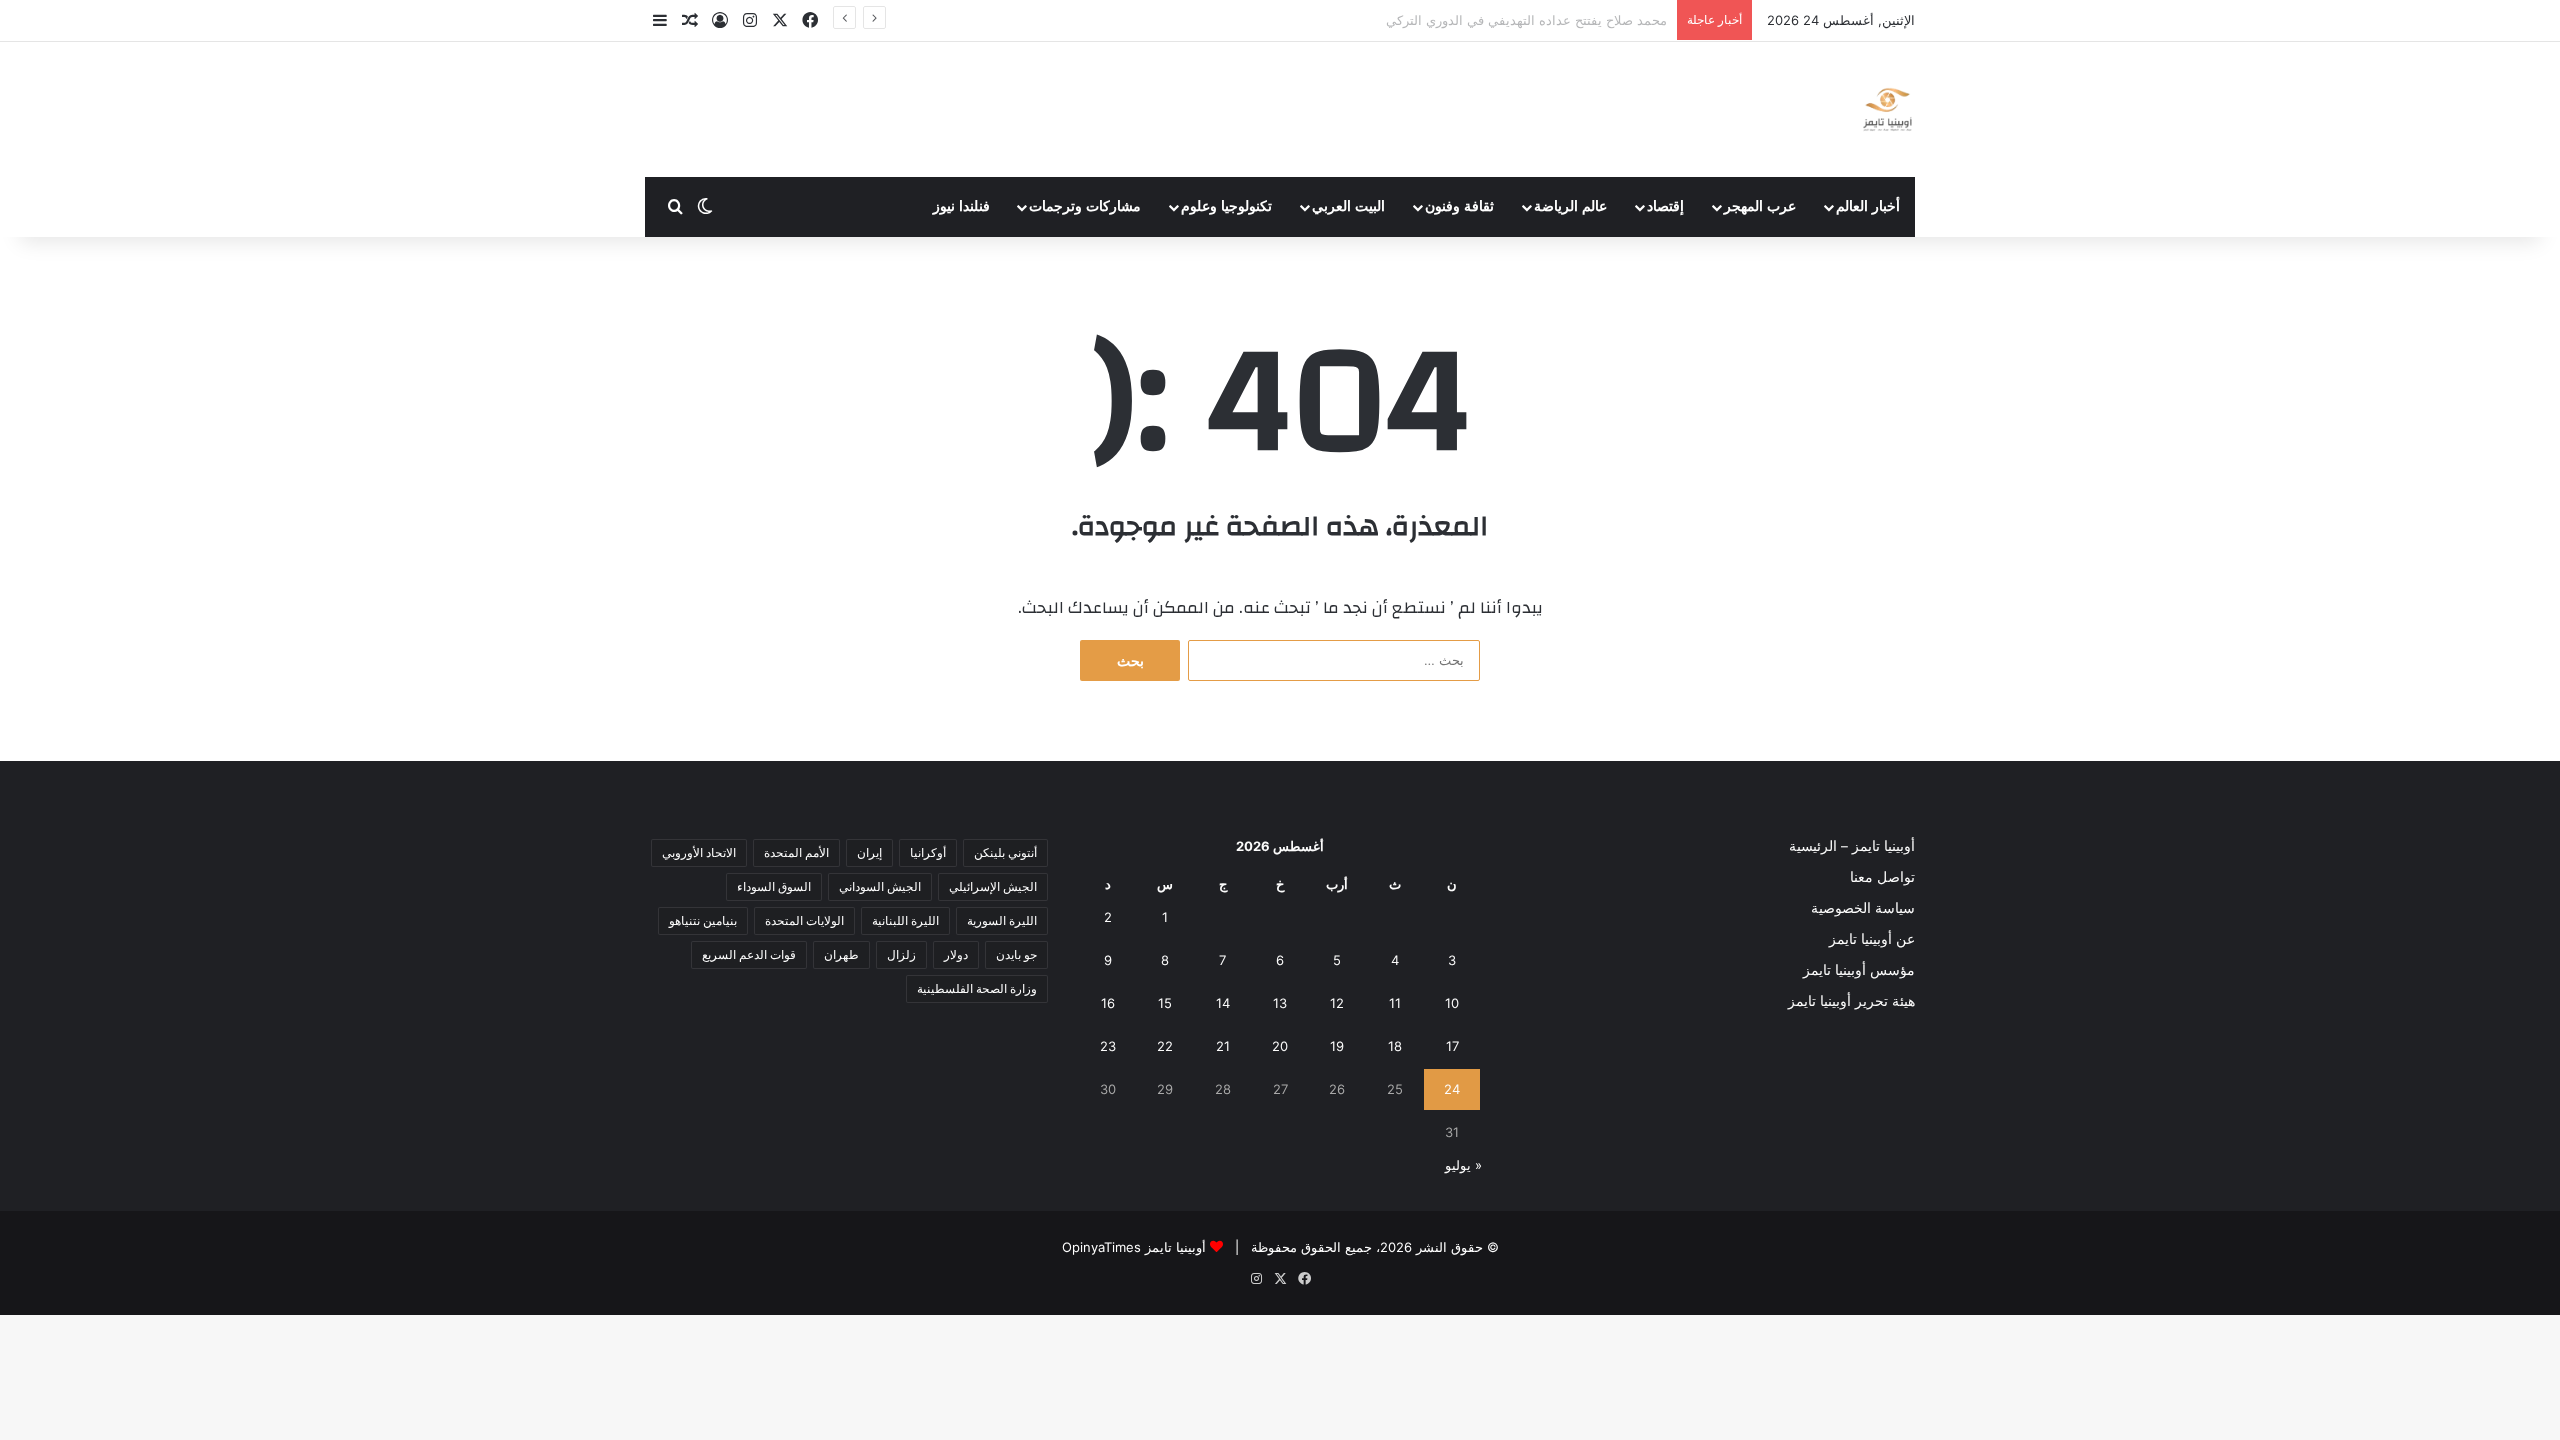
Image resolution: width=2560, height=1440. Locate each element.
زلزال (901, 954)
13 (1280, 1003)
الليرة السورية (1002, 920)
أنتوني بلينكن (1005, 852)
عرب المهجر (1760, 206)
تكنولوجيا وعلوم (1226, 206)
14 (1223, 1003)
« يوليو (1463, 1165)
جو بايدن (1016, 954)
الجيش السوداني (880, 886)
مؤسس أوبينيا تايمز (1859, 970)
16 (1108, 1003)
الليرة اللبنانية (905, 920)
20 (1280, 1046)
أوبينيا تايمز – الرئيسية (1852, 846)
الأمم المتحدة (796, 852)
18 (1395, 1046)
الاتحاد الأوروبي (699, 852)
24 (1452, 1089)
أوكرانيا (928, 852)
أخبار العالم (1868, 206)
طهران (841, 954)
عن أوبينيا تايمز (1872, 939)
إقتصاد (1665, 206)
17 (1452, 1046)
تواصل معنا (1882, 877)
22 (1165, 1046)
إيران (869, 852)
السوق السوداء (774, 886)
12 (1337, 1003)
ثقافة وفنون (1459, 206)
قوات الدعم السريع (749, 954)
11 (1395, 1003)
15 (1165, 1003)
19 (1337, 1046)
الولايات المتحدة (804, 920)
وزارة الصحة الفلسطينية (977, 988)
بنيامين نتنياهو (703, 920)
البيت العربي (1348, 206)
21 (1223, 1046)
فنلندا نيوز (961, 206)
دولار (956, 954)
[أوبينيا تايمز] (1887, 109)
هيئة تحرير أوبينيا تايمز (1851, 1001)
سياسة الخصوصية (1863, 908)
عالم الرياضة (1570, 206)
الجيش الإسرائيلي (993, 886)
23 (1108, 1046)
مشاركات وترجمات (1085, 206)
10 (1452, 1003)
